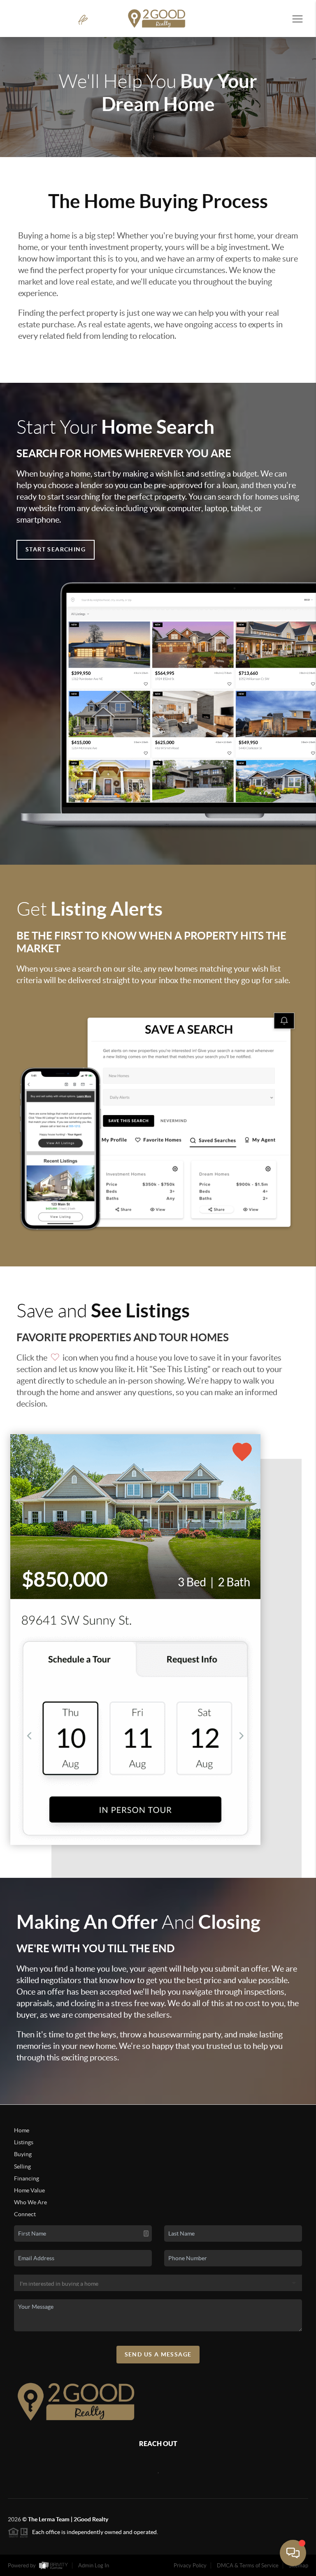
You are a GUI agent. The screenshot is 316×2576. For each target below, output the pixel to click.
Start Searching (56, 549)
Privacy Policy (190, 2566)
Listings (24, 2142)
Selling (22, 2166)
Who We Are (30, 2202)
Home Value (29, 2190)
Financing (27, 2178)
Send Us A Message (158, 2354)
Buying (23, 2154)
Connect (25, 2214)
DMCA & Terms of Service (248, 2566)
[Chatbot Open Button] (293, 2553)
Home (22, 2130)
